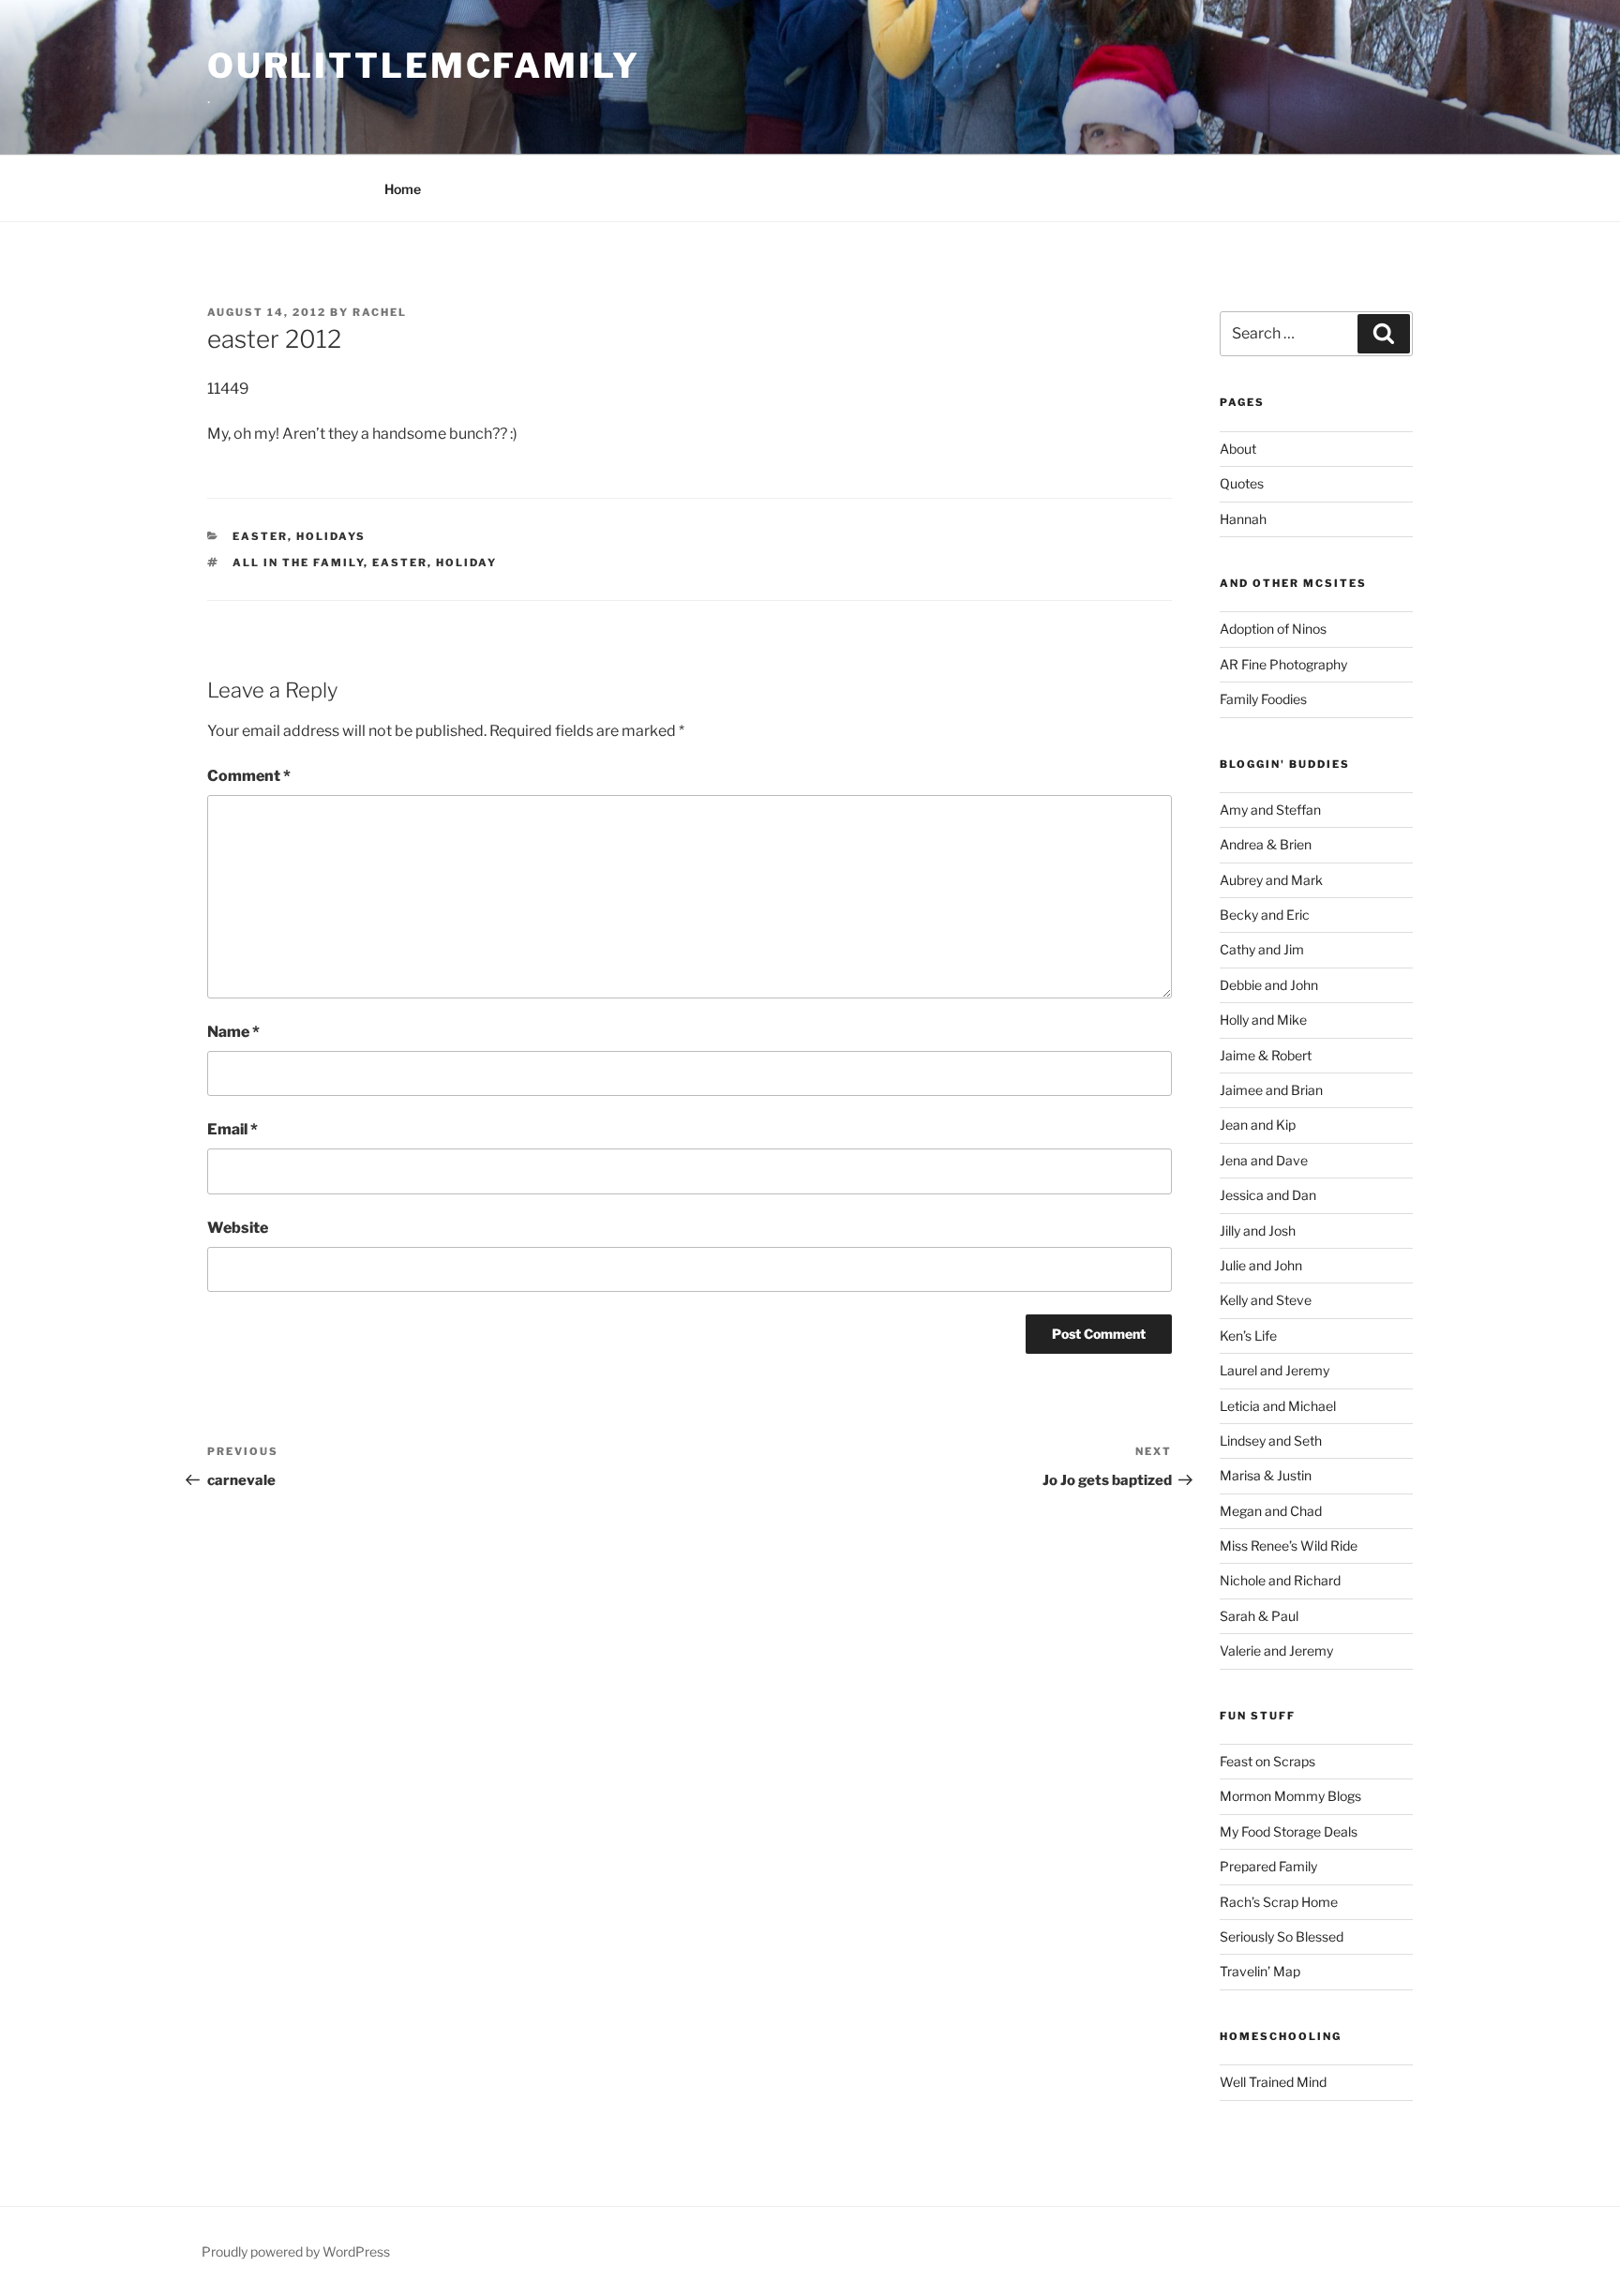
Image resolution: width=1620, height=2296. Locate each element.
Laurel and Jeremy (1275, 1370)
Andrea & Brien (1266, 844)
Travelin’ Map (1260, 1971)
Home (403, 189)
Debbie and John (1269, 985)
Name (233, 1032)
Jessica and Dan (1268, 1195)
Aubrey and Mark (1271, 880)
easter (260, 536)
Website (238, 1228)
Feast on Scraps (1267, 1761)
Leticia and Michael (1278, 1406)
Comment (249, 776)
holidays (331, 536)
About (1238, 449)
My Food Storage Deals (1289, 1831)
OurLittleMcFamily (424, 66)
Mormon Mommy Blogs (1290, 1796)
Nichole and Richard (1280, 1580)
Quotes (1242, 483)
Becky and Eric (1265, 915)
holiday (466, 563)
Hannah (1243, 519)
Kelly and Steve (1266, 1300)
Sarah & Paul (1259, 1616)
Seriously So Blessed (1282, 1936)
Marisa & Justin (1266, 1475)
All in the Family (298, 563)
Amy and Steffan (1270, 810)
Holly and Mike (1263, 1020)
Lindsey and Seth (1271, 1441)
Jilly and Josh (1258, 1231)
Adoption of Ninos (1273, 629)
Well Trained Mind (1273, 2082)
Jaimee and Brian (1271, 1090)
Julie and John (1261, 1265)
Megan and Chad (1271, 1511)
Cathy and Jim (1262, 949)
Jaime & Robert (1266, 1055)
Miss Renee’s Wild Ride (1289, 1546)
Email (232, 1129)
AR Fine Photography (1283, 664)
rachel (380, 312)
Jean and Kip (1258, 1125)
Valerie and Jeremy (1276, 1651)
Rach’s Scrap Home (1279, 1902)
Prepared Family (1268, 1866)
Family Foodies (1263, 699)
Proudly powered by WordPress (296, 2251)
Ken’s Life (1248, 1336)
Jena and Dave (1264, 1160)
